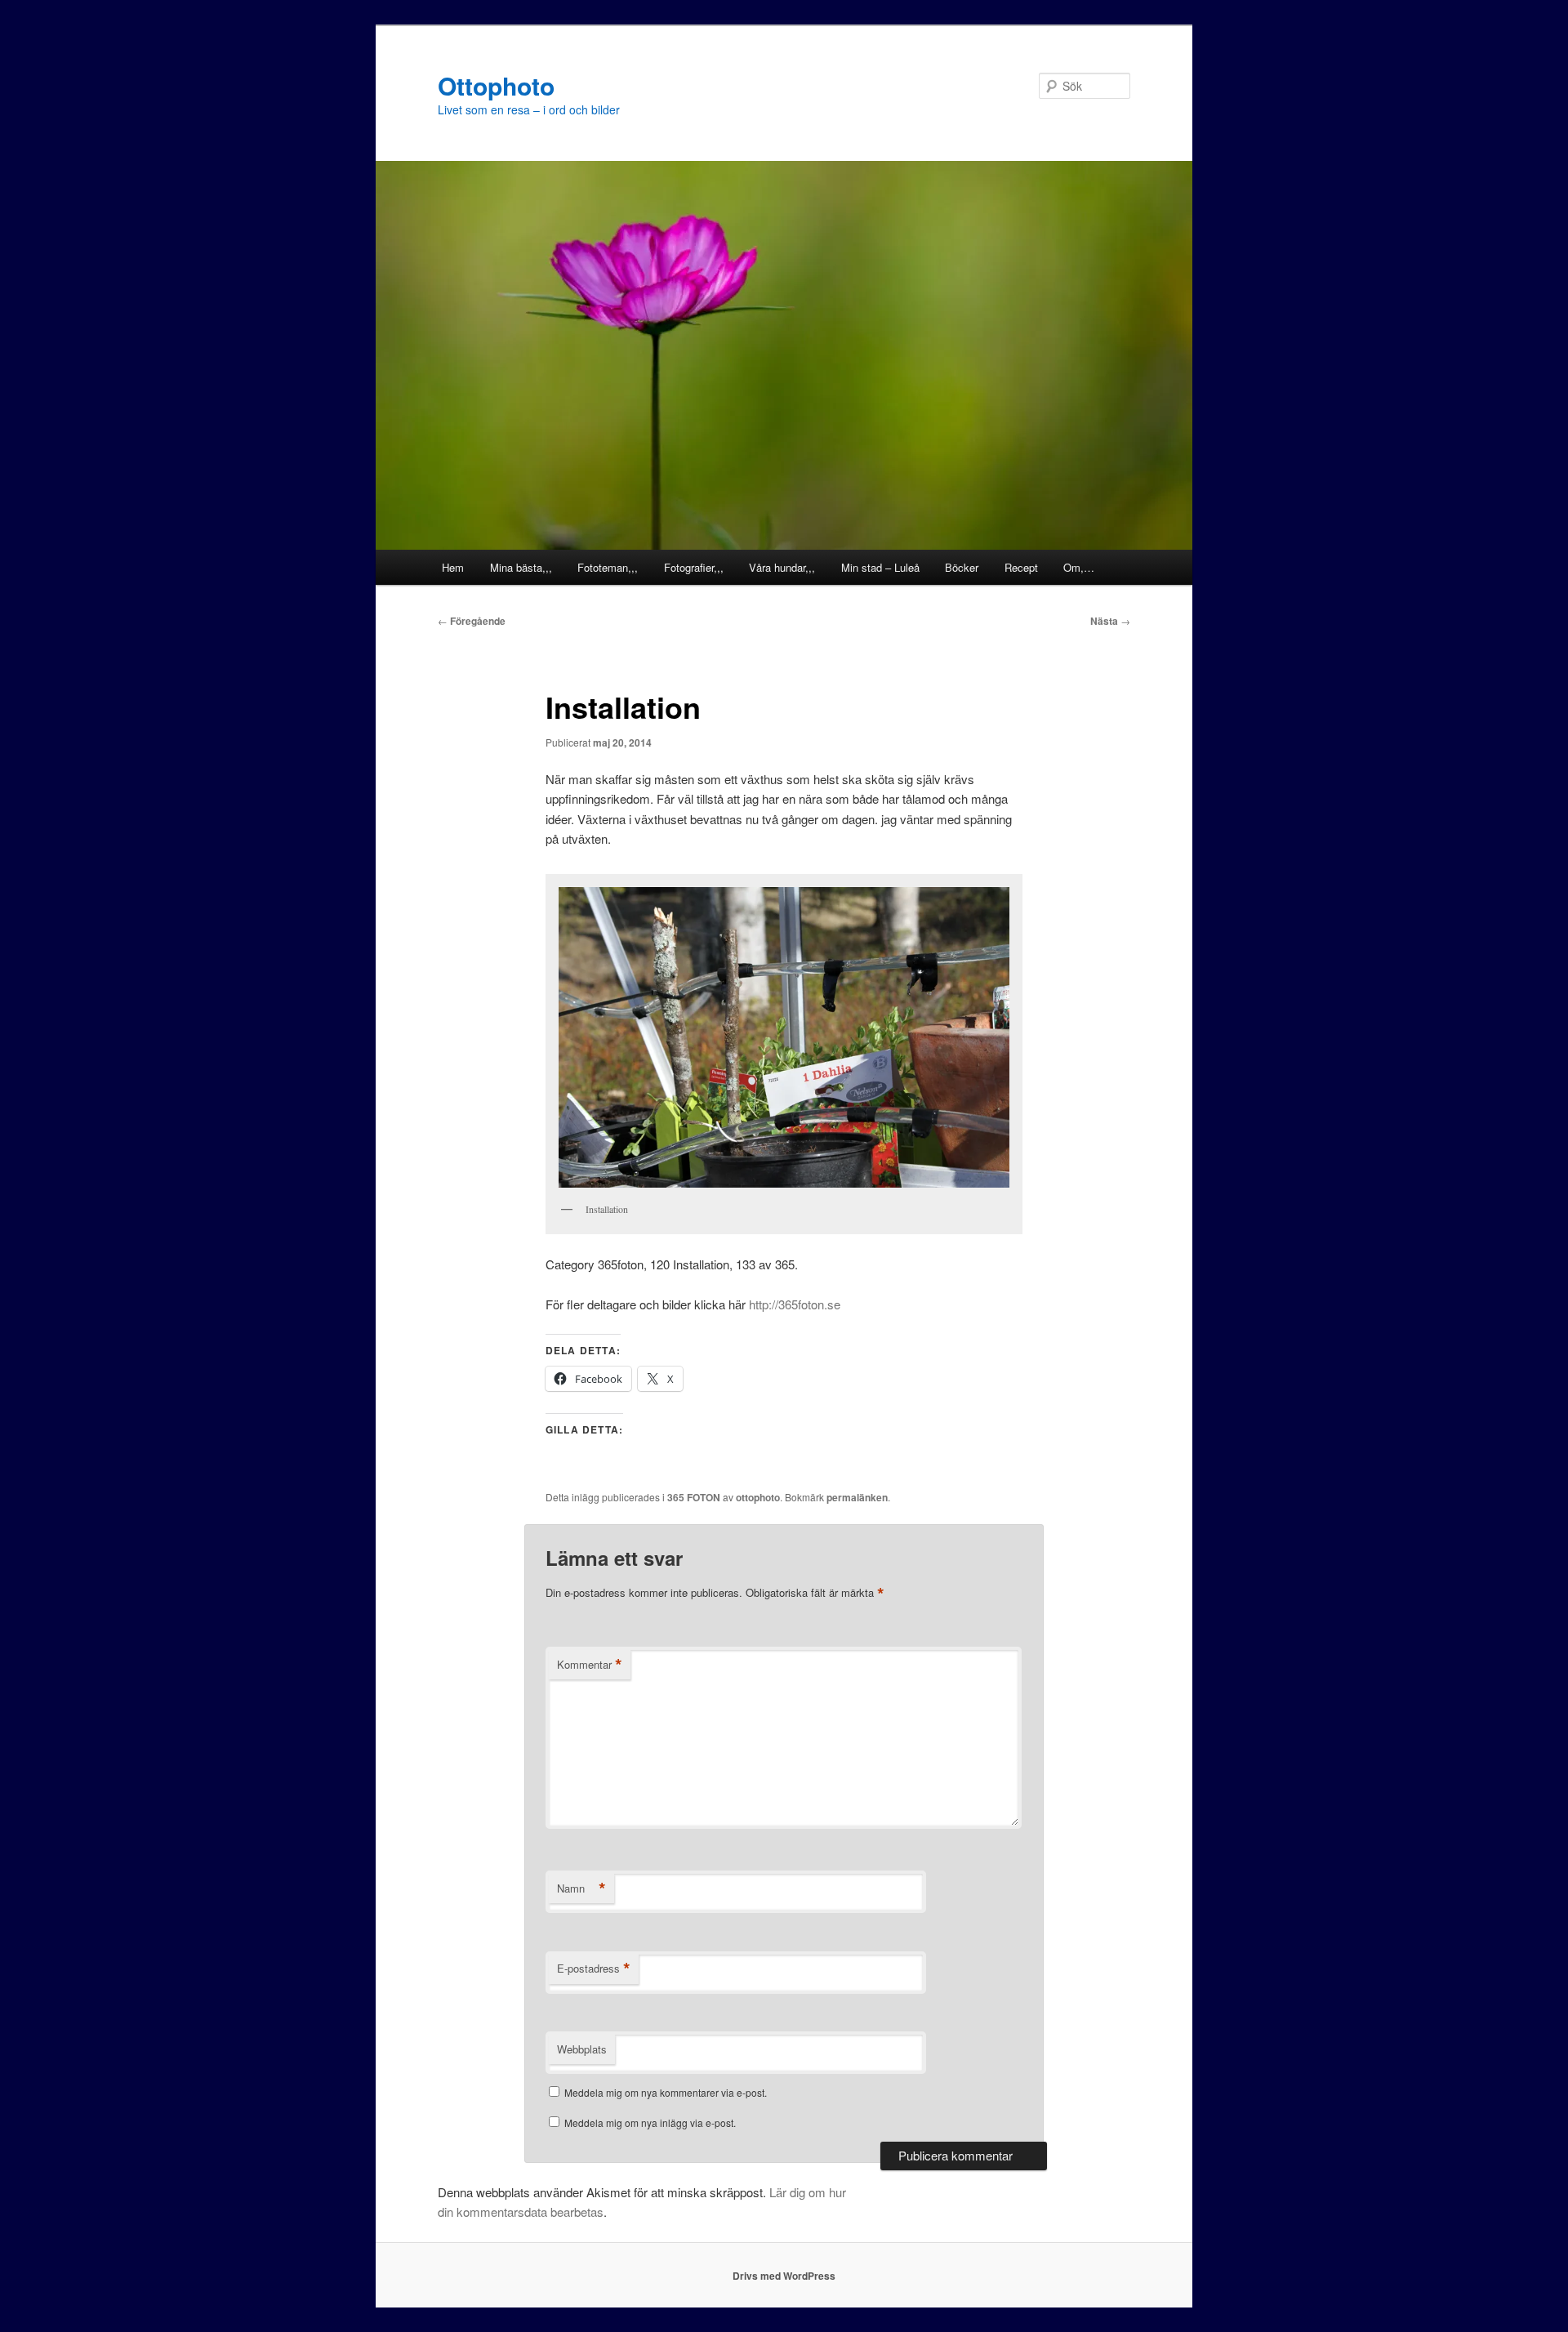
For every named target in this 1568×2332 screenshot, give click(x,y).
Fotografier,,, (694, 567)
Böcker (962, 567)
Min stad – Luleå (880, 567)
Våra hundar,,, (782, 567)
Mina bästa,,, (521, 567)
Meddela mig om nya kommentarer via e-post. (666, 2092)
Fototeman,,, (608, 567)
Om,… (1079, 567)
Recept (1021, 567)
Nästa (1110, 621)
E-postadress (594, 1969)
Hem (453, 567)
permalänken (857, 1497)
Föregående (472, 621)
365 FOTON (694, 1497)
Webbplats (582, 2049)
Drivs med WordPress (784, 2276)
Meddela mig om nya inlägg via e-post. (650, 2122)
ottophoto (758, 1497)
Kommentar (590, 1665)
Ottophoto (496, 85)
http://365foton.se (795, 1304)
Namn (581, 1888)
